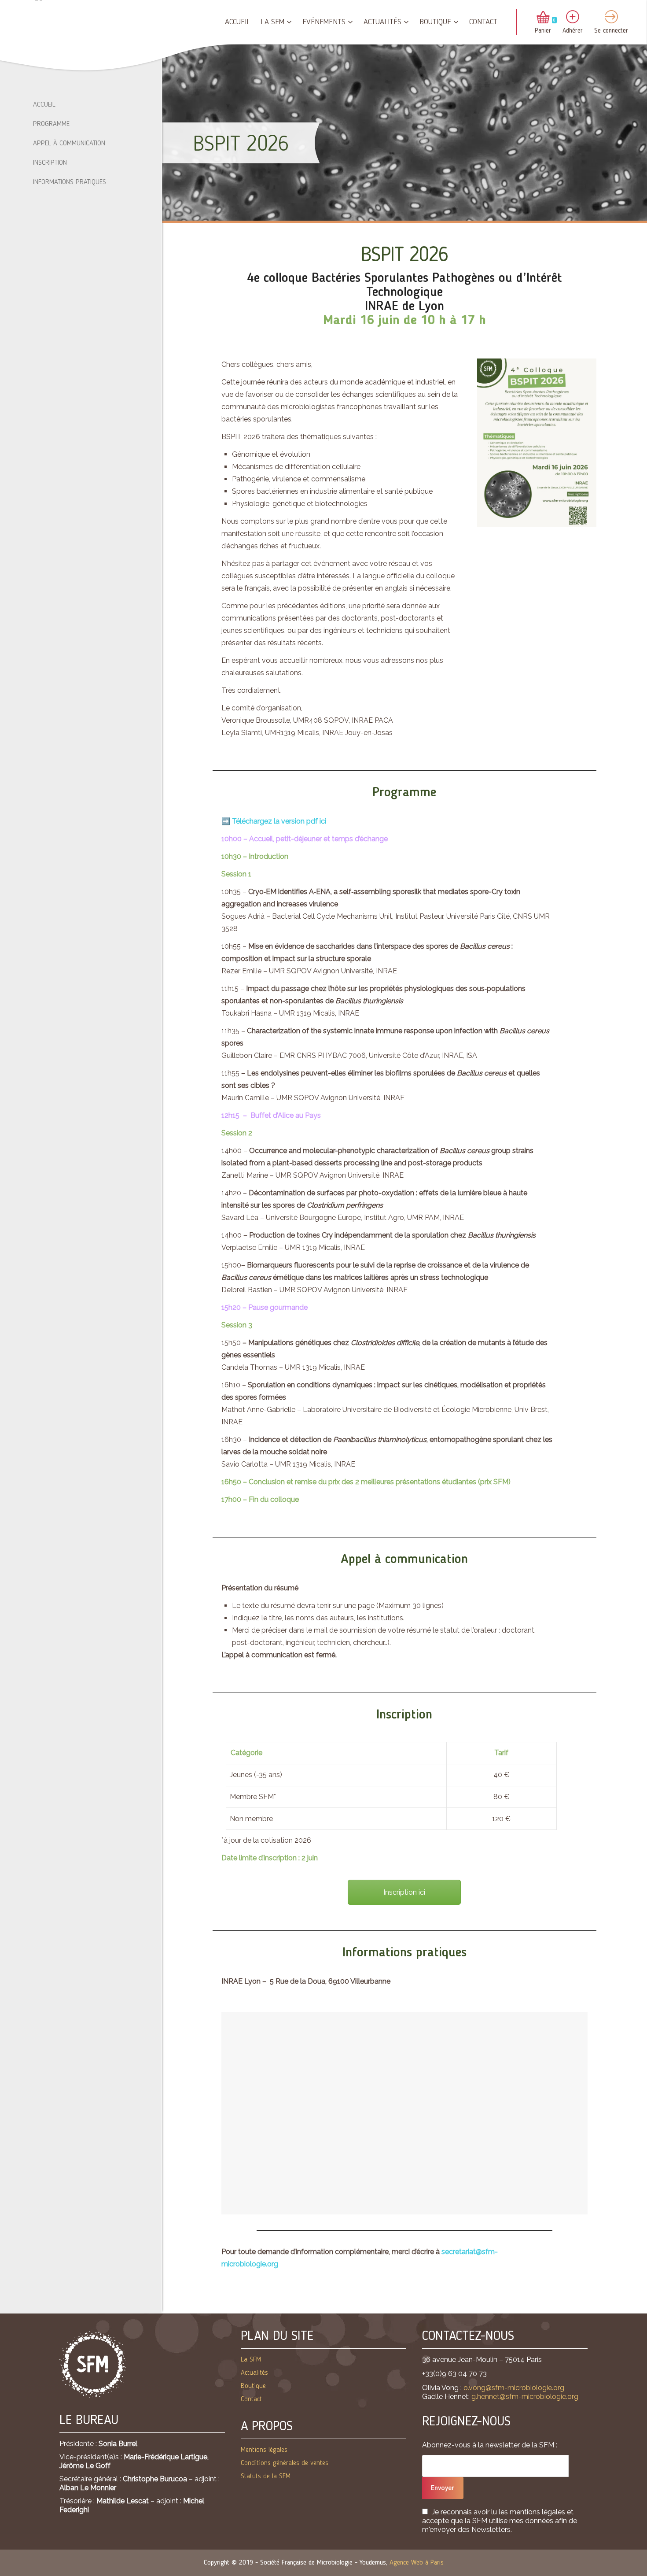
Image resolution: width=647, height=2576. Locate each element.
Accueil (237, 22)
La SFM (272, 22)
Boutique (435, 22)
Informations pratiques (70, 182)
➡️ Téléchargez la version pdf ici (274, 821)
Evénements (324, 22)
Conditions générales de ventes (285, 2463)
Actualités (382, 22)
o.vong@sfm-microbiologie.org (514, 2388)
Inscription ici (404, 1892)
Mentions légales (264, 2450)
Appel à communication (69, 144)
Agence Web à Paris (417, 2563)
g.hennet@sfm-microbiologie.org (525, 2397)
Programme (51, 124)
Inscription (50, 163)
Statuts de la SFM (266, 2476)
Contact (483, 22)
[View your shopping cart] (543, 18)
